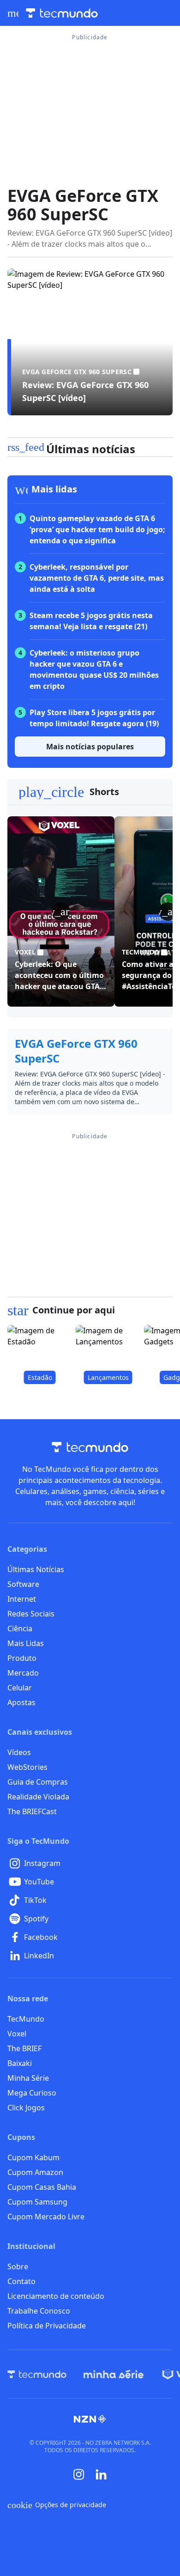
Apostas (21, 1702)
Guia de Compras (38, 1782)
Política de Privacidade (47, 2326)
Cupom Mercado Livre (46, 2217)
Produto (22, 1658)
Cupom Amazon (35, 2172)
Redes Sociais (31, 1614)
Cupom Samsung (37, 2202)
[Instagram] (79, 2474)
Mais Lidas (26, 1643)
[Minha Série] (114, 2374)
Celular (20, 1688)
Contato (21, 2281)
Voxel (17, 2034)
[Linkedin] (101, 2475)
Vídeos (19, 1752)
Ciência (20, 1628)
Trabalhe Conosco (39, 2311)
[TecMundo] (37, 2374)
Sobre (18, 2266)
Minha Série (28, 2078)
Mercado (23, 1673)
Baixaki (20, 2063)
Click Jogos (26, 2108)
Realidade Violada (38, 1797)
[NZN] (90, 2419)
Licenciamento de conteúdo (56, 2296)
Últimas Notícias (36, 1569)
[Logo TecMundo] (62, 13)
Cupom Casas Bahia (42, 2187)
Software (23, 1584)
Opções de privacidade (57, 2505)
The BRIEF (24, 2048)
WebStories (27, 1767)
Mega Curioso (32, 2093)
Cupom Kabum (33, 2157)
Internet (22, 1599)
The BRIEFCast (32, 1811)
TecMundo (26, 2019)
